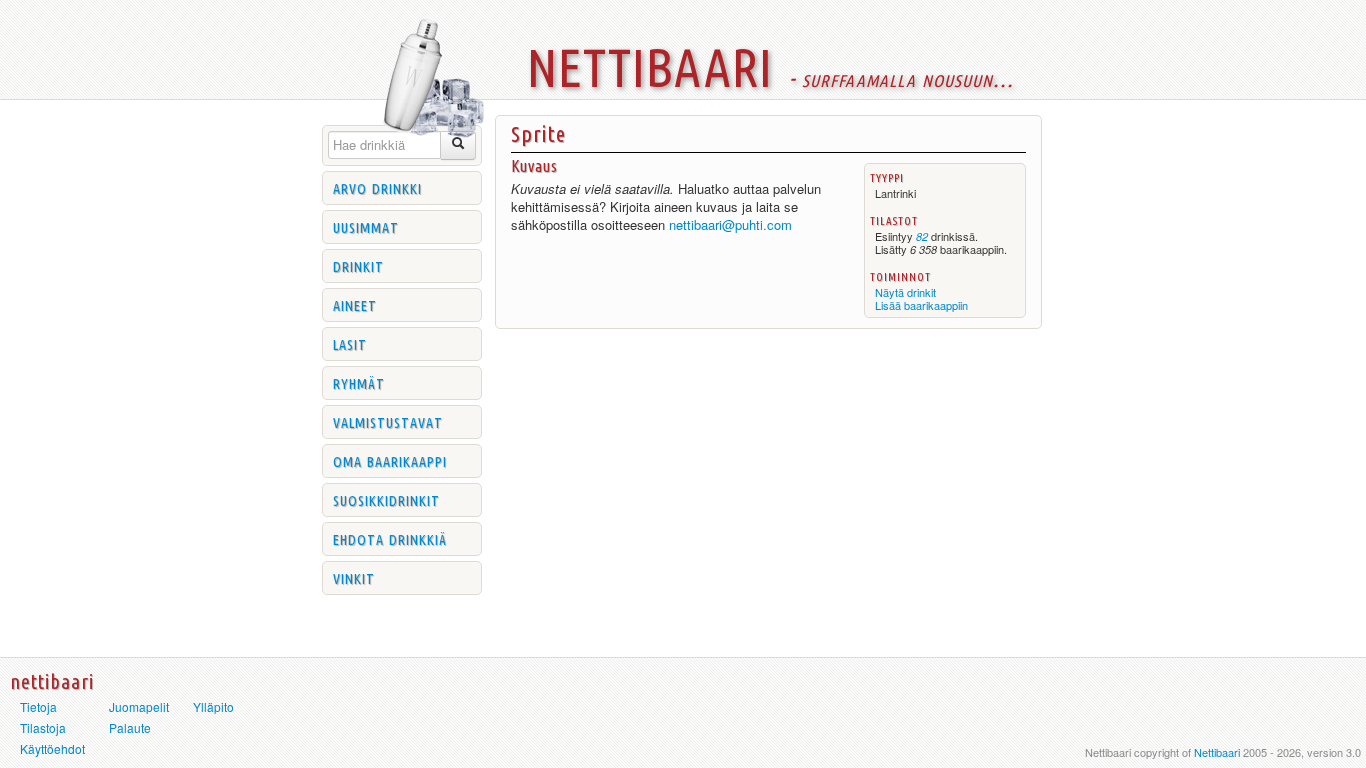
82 (922, 236)
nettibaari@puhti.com (730, 224)
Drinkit (358, 265)
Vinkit (354, 577)
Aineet (355, 304)
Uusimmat (366, 226)
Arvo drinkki (377, 187)
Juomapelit (139, 706)
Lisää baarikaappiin (921, 305)
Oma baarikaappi (390, 460)
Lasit (350, 343)
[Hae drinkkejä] (458, 145)
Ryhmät (359, 382)
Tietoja (38, 706)
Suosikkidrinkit (386, 499)
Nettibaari (1217, 752)
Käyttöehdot (52, 748)
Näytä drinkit (905, 292)
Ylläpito (213, 706)
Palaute (130, 727)
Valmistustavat (388, 421)
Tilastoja (43, 727)
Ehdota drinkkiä (390, 538)
